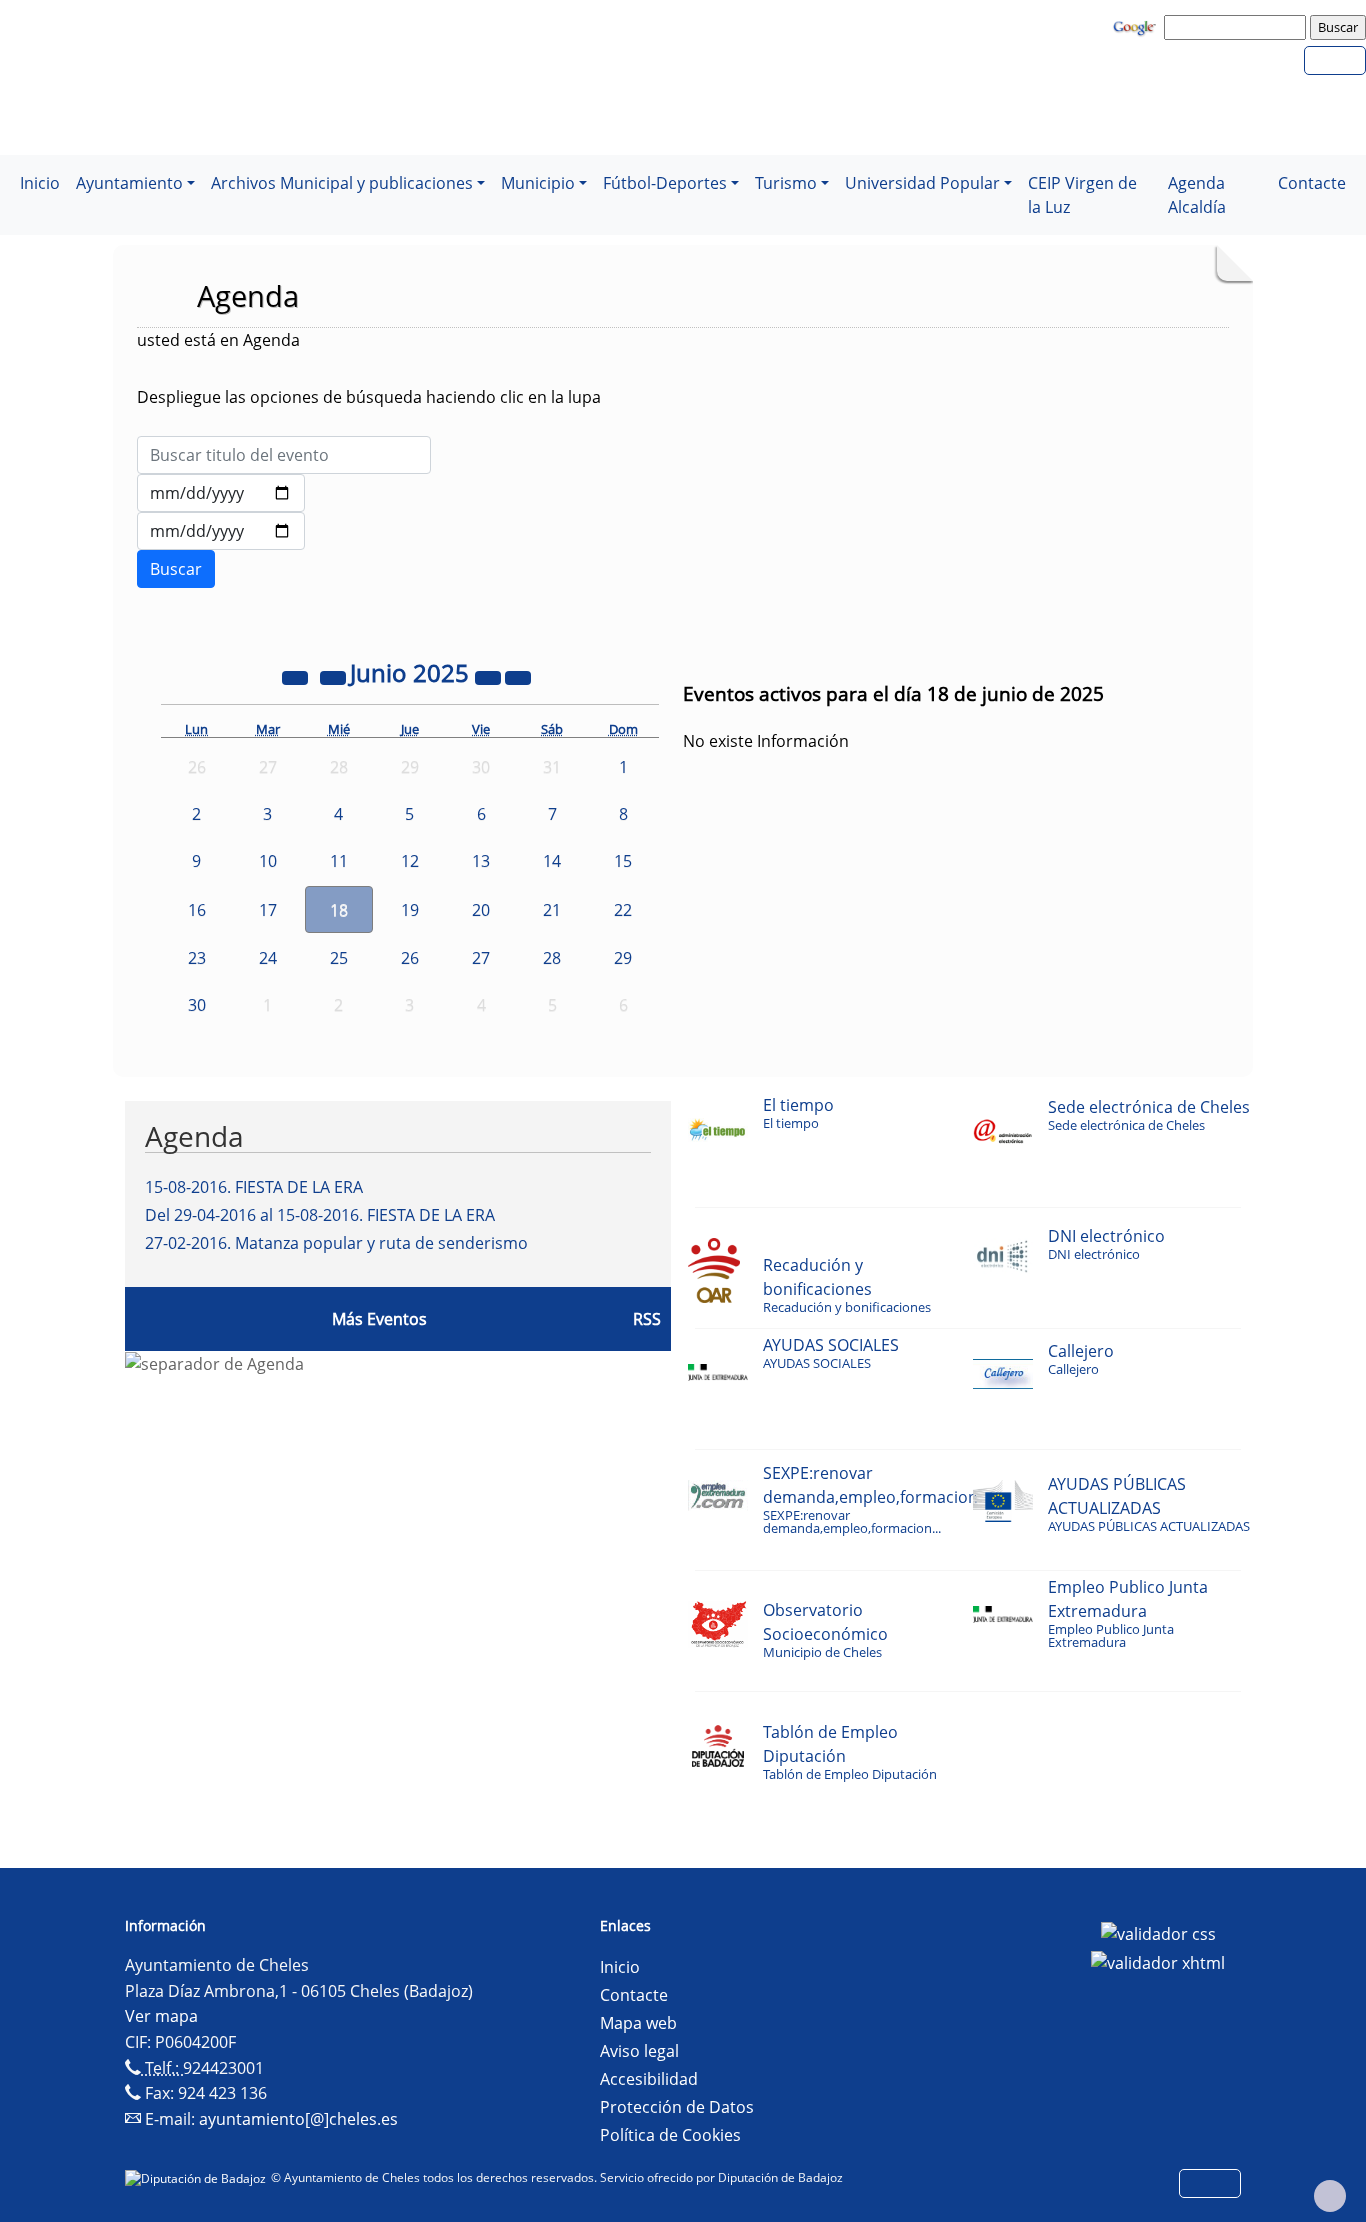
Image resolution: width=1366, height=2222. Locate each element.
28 (552, 958)
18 (339, 910)
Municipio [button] (538, 183)
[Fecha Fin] (221, 531)
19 (410, 910)
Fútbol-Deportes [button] (665, 183)
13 (481, 861)
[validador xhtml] (1158, 1962)
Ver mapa (161, 2016)
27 (481, 958)
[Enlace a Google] (1137, 26)
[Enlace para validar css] (1158, 1932)
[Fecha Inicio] (221, 493)
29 (623, 958)
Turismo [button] (786, 183)
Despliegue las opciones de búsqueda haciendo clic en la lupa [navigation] (369, 397)
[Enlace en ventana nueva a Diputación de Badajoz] (198, 2177)
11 (339, 861)
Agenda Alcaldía (1197, 195)
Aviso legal (639, 2051)
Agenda (194, 1136)
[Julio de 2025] (518, 676)
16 (197, 910)
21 (552, 910)
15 (623, 861)
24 (268, 958)
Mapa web (638, 2023)
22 (623, 910)
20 (481, 910)
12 (410, 861)
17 (268, 910)
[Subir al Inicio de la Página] (1330, 2196)
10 (268, 861)
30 (197, 1005)
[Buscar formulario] (176, 569)
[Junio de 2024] (297, 676)
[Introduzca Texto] (284, 455)
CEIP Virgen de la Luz (1082, 195)
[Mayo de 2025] (335, 676)
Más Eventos (379, 1319)
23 (197, 958)
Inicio (40, 183)
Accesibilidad (649, 2079)
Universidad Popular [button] (922, 183)
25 (339, 958)
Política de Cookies (670, 2135)
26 (410, 958)
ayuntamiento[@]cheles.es (298, 2119)
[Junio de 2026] (490, 676)
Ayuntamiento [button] (129, 183)
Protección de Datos (677, 2107)
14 (552, 861)
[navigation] (1238, 27)
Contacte (1312, 183)
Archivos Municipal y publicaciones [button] (342, 183)
